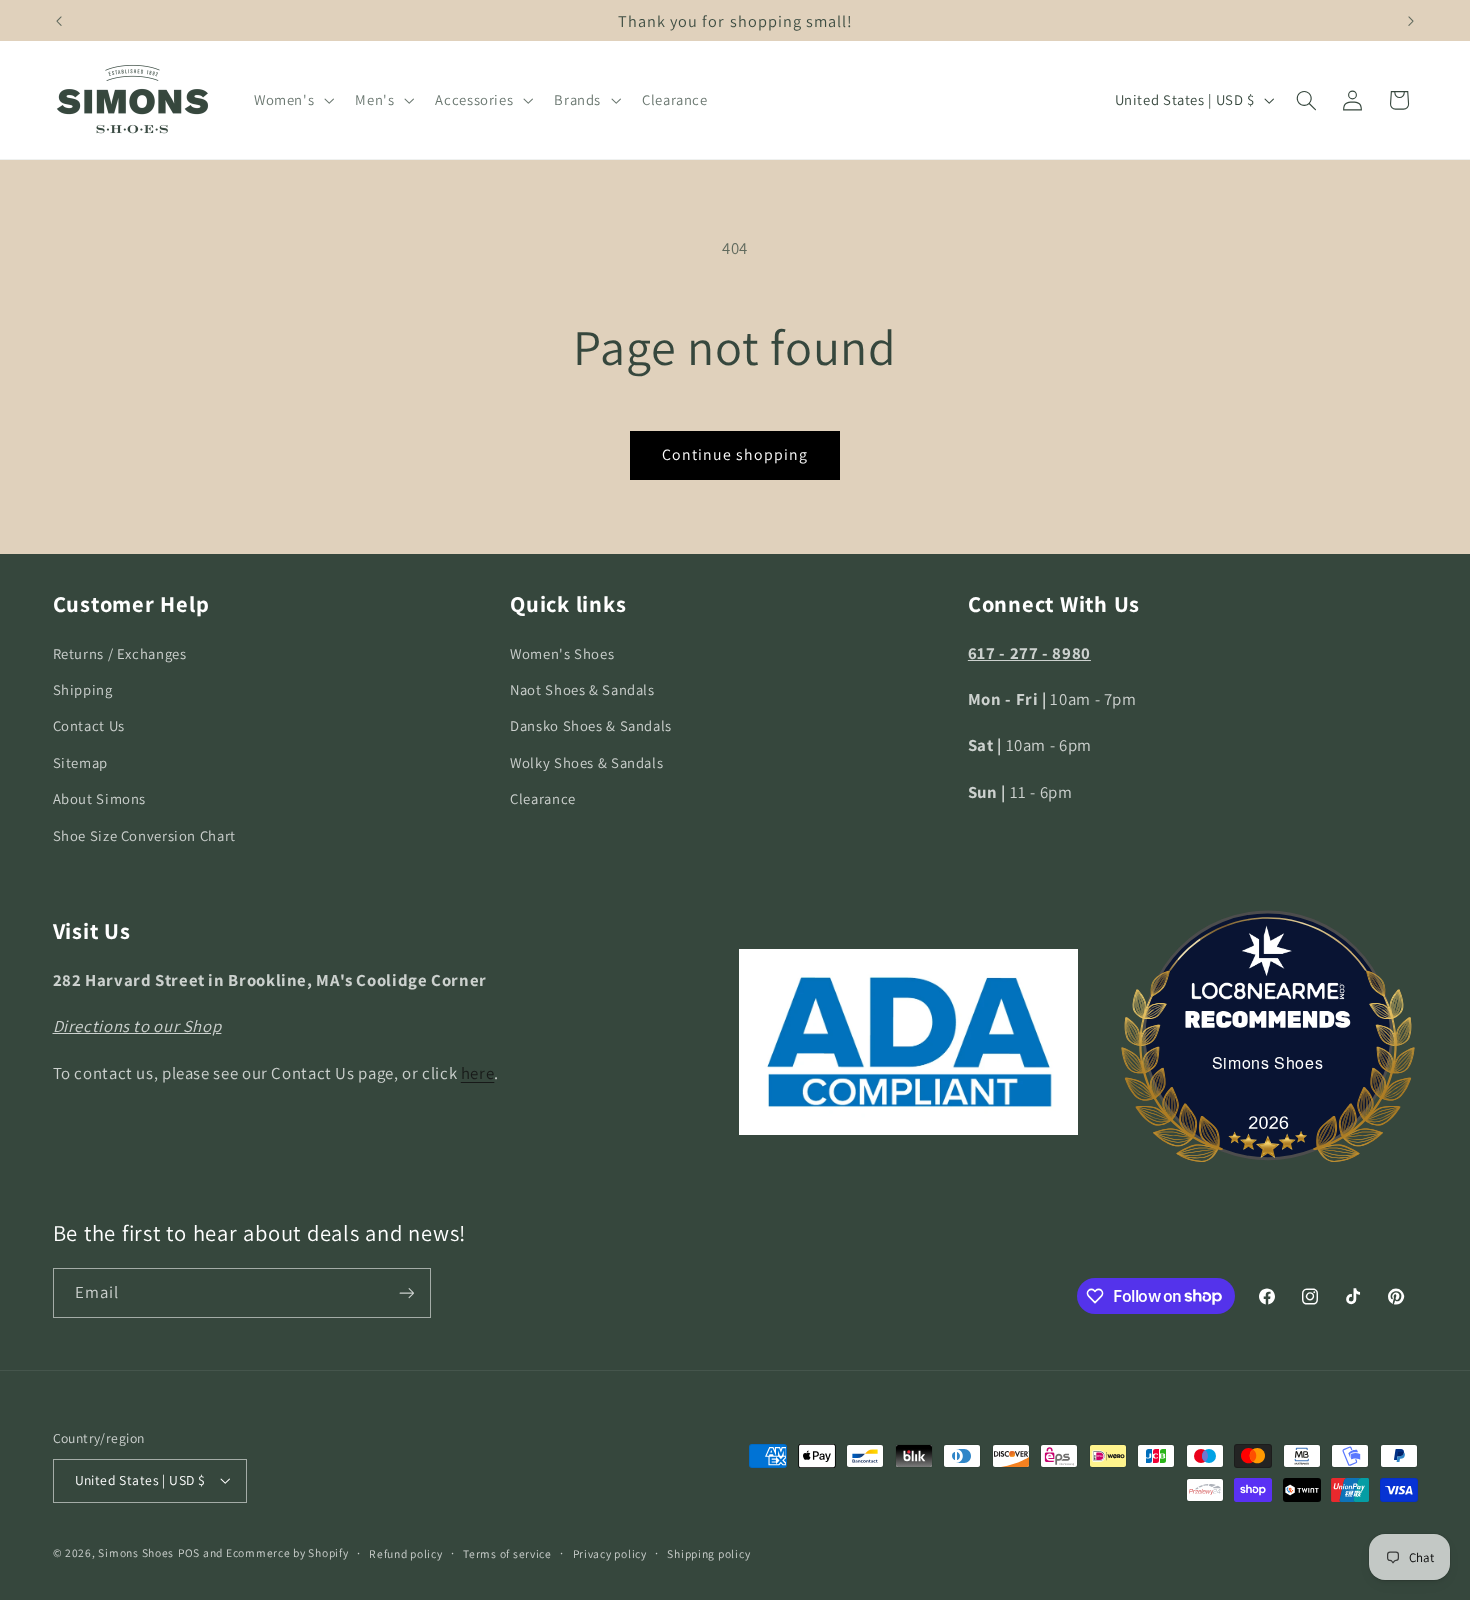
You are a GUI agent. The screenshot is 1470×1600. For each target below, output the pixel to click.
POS (189, 1552)
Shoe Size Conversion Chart (144, 835)
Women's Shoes (562, 653)
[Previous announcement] (59, 21)
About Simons (100, 798)
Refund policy (406, 1553)
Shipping (83, 689)
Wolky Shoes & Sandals (586, 762)
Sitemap (80, 762)
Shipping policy (708, 1553)
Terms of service (507, 1553)
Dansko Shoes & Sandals (591, 725)
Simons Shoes (1268, 1062)
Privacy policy (610, 1553)
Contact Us (89, 725)
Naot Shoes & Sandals (582, 689)
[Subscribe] (406, 1292)
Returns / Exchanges (120, 653)
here (478, 1073)
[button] (291, 100)
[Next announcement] (1411, 21)
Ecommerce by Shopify (287, 1552)
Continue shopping (735, 454)
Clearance (543, 798)
